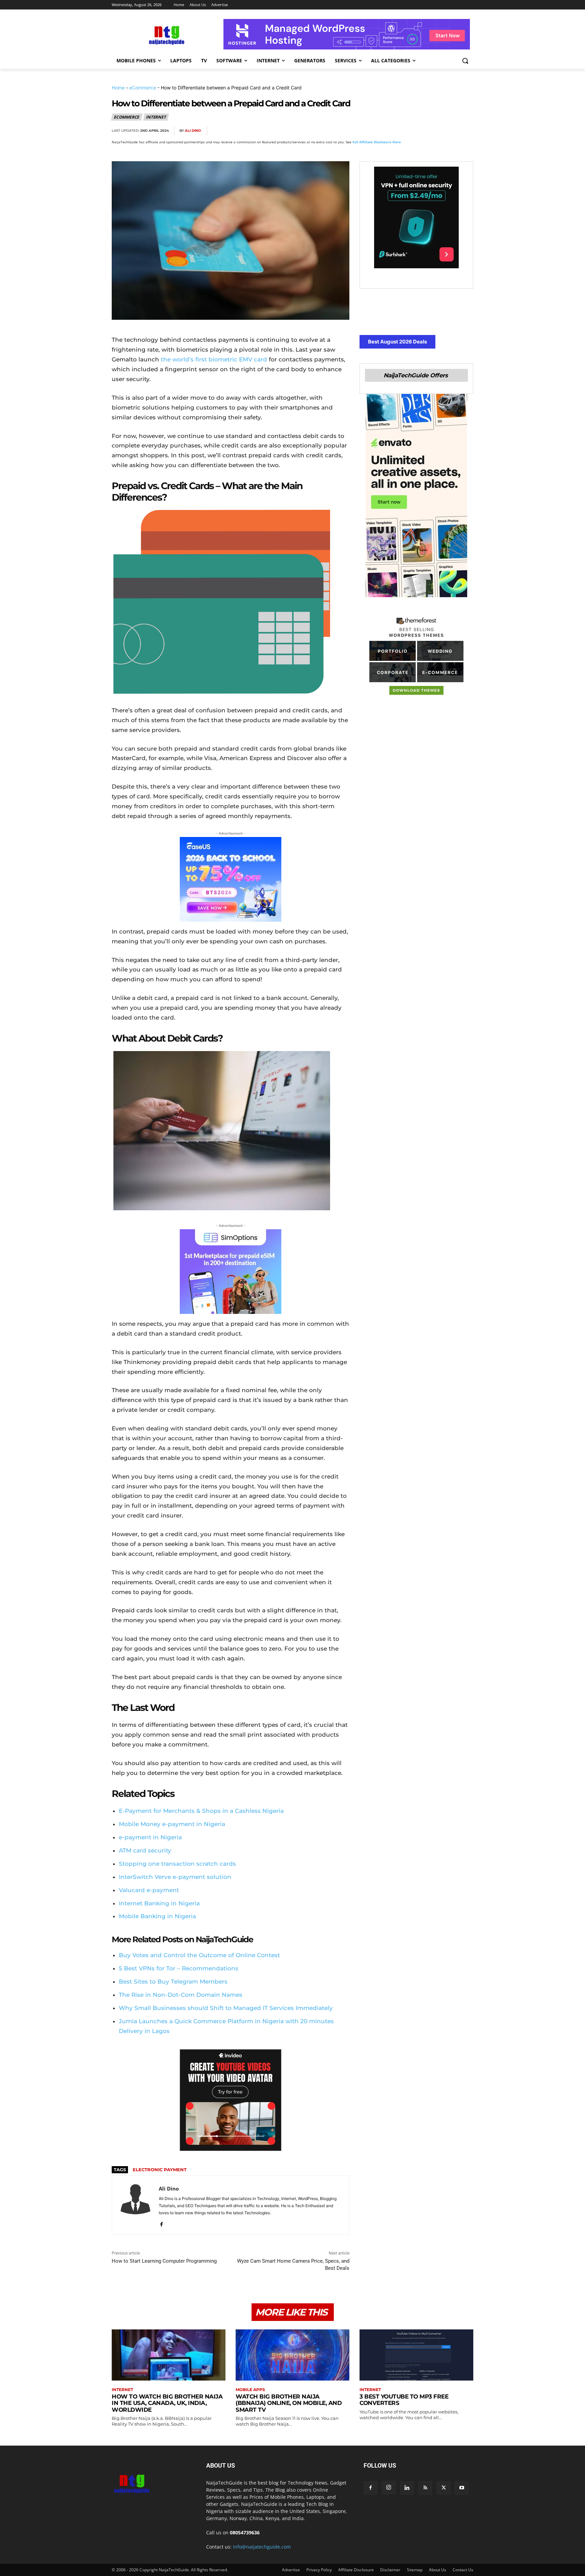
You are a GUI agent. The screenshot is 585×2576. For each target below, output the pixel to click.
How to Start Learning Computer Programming (164, 2261)
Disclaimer (390, 2570)
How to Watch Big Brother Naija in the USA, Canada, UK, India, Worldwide (167, 2403)
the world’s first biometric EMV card (214, 359)
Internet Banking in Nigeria (159, 1903)
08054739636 (245, 2532)
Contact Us (463, 2570)
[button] (465, 61)
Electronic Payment (160, 2170)
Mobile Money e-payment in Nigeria (172, 1824)
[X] (404, 131)
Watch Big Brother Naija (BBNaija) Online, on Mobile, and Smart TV (289, 2403)
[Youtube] (462, 2488)
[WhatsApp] (435, 131)
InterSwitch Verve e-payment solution (175, 1877)
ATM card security (145, 1850)
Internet (156, 117)
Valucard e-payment (149, 1890)
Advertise (291, 2570)
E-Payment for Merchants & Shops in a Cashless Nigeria (201, 1811)
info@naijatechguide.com (262, 2547)
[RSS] (425, 2488)
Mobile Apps (250, 2390)
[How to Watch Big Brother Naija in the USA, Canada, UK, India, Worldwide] (169, 2355)
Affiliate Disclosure (356, 2570)
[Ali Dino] (135, 2205)
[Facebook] (388, 131)
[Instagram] (389, 2488)
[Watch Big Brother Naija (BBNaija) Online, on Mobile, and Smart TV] (292, 2355)
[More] (466, 131)
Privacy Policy (319, 2570)
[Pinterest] (419, 131)
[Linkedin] (450, 131)
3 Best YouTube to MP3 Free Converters (404, 2400)
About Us (438, 2570)
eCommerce (143, 88)
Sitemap (415, 2570)
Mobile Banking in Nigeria (157, 1916)
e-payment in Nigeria (150, 1837)
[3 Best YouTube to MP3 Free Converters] (416, 2355)
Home (118, 88)
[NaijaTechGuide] (166, 34)
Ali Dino (193, 131)
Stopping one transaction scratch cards (177, 1864)
